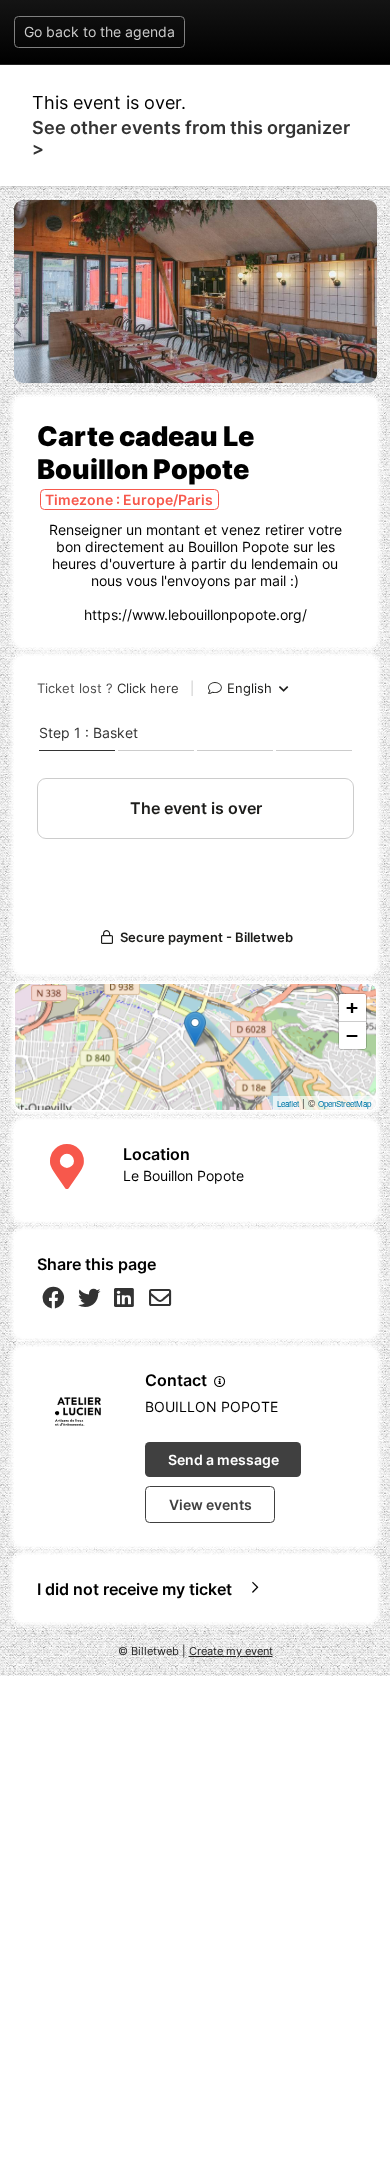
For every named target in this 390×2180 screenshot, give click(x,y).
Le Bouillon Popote (183, 1175)
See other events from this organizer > (191, 138)
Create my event (231, 1651)
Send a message (223, 1459)
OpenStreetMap (344, 1103)
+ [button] (352, 1007)
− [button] (352, 1035)
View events (210, 1504)
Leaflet (288, 1103)
